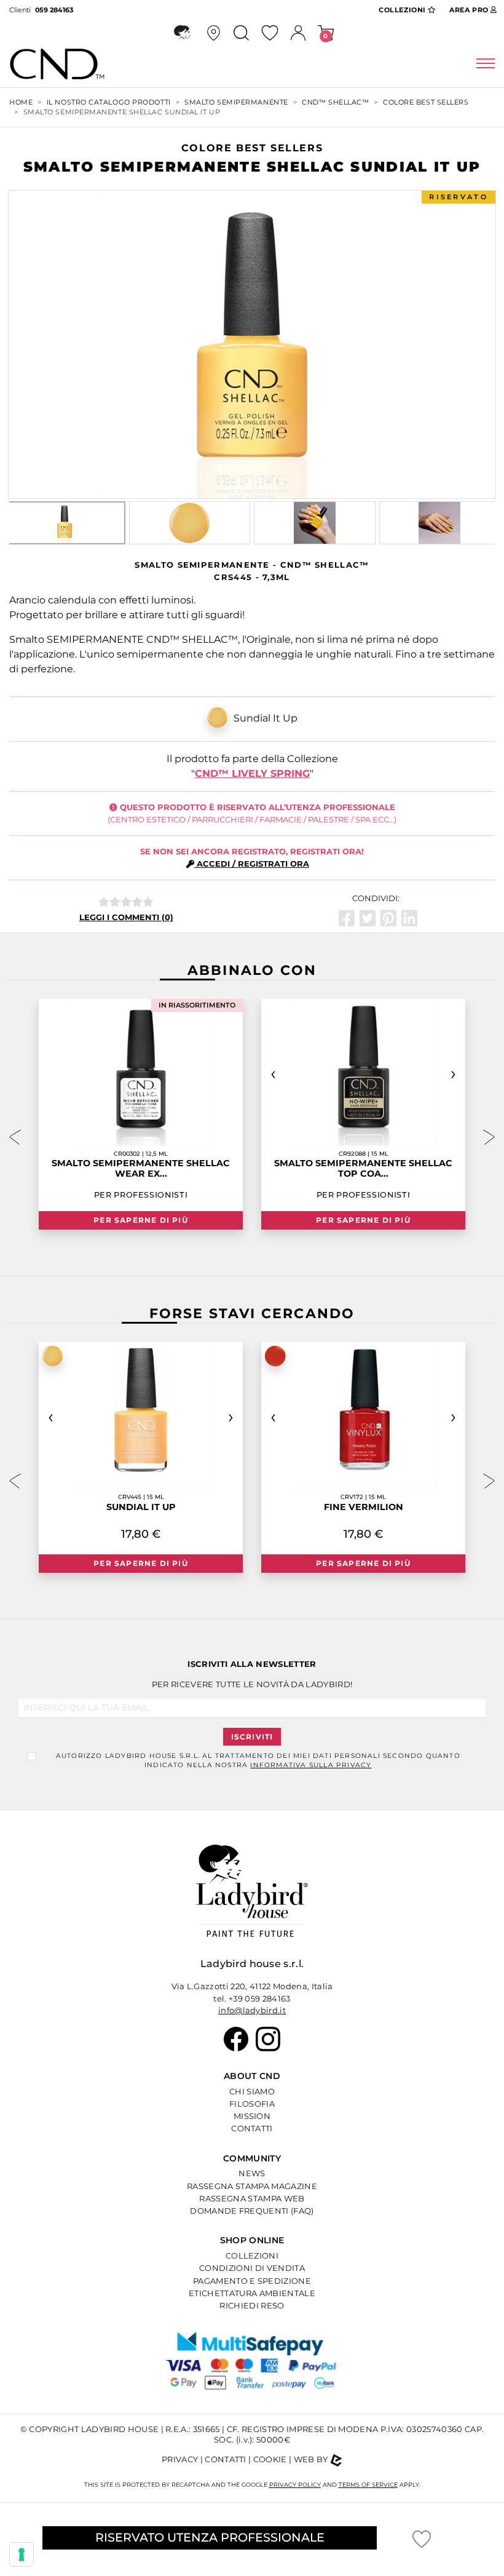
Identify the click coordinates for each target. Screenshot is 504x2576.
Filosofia (252, 2104)
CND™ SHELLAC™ (335, 102)
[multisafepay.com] (252, 2367)
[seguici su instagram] (268, 2038)
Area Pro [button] (469, 10)
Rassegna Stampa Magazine (252, 2186)
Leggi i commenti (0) (126, 917)
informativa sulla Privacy (311, 1765)
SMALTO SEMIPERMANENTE (236, 102)
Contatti (252, 2128)
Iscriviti (252, 1737)
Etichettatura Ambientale (252, 2293)
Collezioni (252, 2256)
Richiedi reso (252, 2305)
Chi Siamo (252, 2091)
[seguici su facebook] (236, 2038)
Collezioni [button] (403, 10)
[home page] (72, 64)
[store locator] (214, 33)
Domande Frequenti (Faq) (252, 2211)
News (252, 2173)
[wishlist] (270, 33)
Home (21, 102)
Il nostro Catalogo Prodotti (109, 102)
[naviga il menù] (486, 64)
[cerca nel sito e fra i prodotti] (241, 33)
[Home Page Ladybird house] (252, 1890)
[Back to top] (477, 2510)
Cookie (270, 2459)
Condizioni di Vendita (252, 2268)
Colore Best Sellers (426, 102)
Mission (252, 2116)
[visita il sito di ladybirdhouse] (182, 33)
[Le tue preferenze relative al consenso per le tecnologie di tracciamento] (22, 2554)
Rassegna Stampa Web (252, 2198)
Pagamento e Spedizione (252, 2281)
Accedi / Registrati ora (252, 864)
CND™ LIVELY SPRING (252, 773)
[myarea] (298, 33)
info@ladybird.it (252, 2010)
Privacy (180, 2459)
